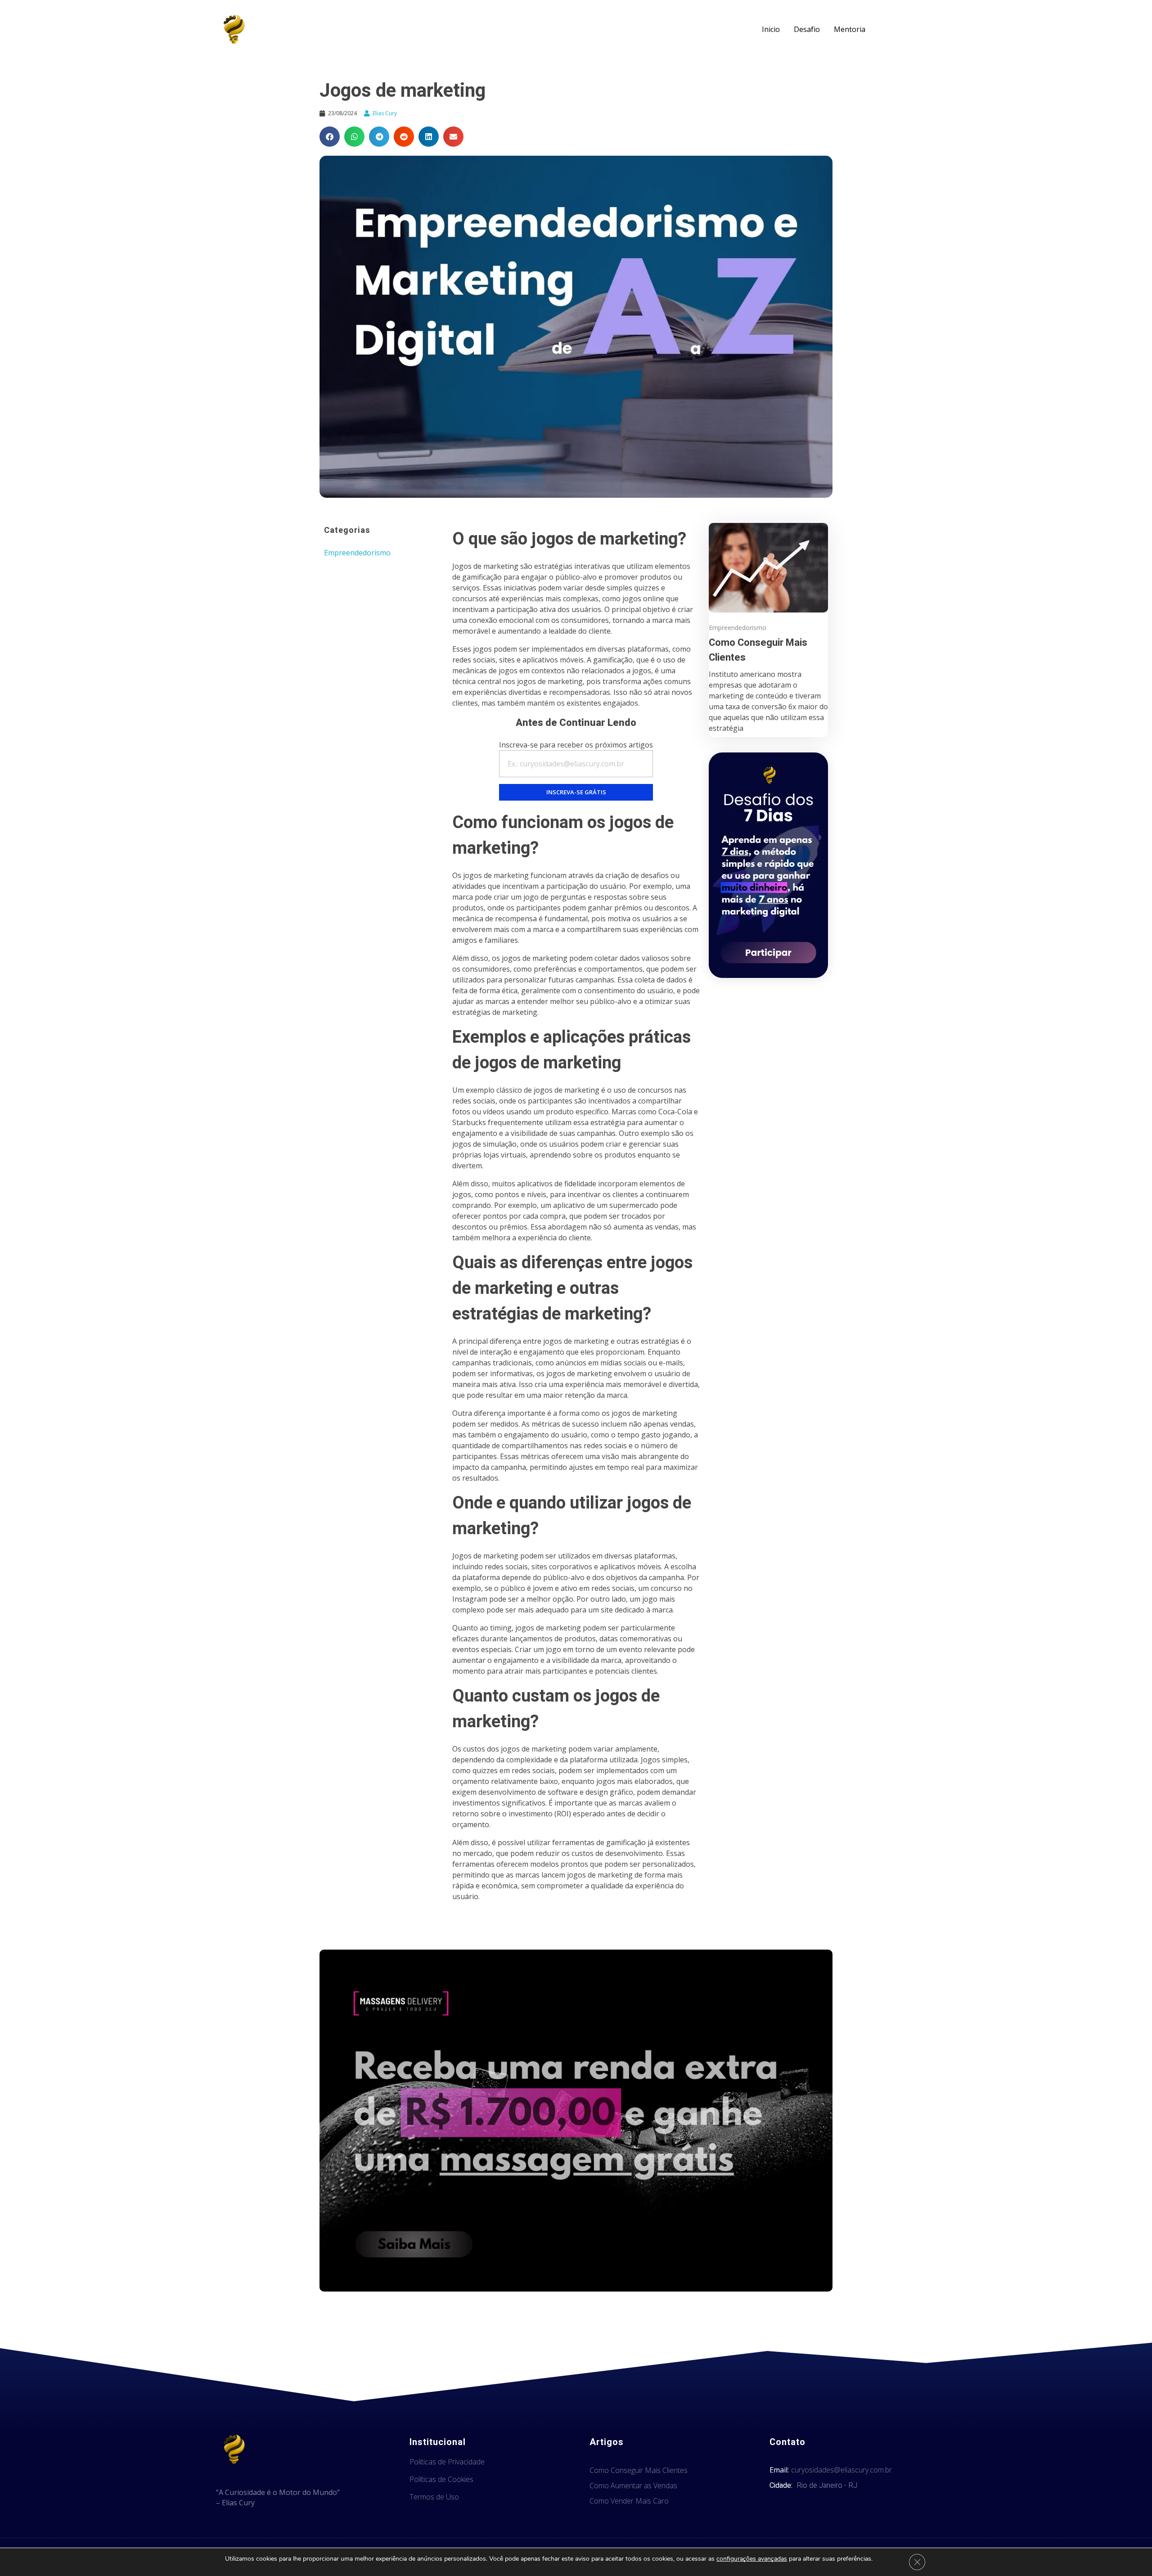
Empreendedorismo (357, 553)
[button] (330, 137)
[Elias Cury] (234, 29)
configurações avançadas (752, 2559)
